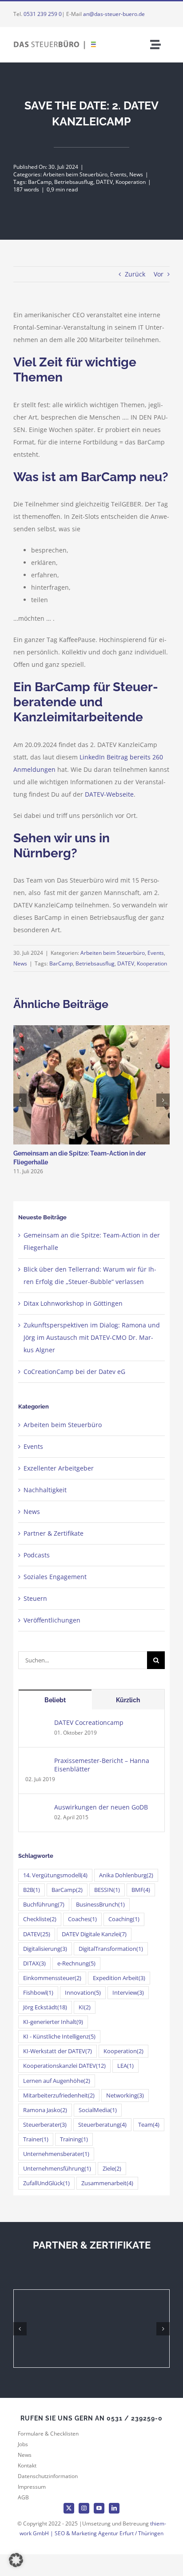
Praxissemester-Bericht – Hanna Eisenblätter (102, 1765)
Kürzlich (128, 1700)
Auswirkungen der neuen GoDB (101, 1807)
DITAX (34, 1963)
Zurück (135, 274)
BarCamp (40, 182)
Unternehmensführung (57, 2169)
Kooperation (131, 182)
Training (74, 2139)
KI (85, 2007)
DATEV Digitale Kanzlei (94, 1934)
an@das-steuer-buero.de (114, 14)
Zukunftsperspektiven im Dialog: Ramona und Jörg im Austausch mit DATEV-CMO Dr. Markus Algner (92, 1337)
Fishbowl (38, 1993)
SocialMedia (98, 2110)
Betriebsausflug (74, 182)
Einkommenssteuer (52, 1978)
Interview (128, 1993)
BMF (141, 1890)
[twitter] (69, 2508)
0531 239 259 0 (43, 14)
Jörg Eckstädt (45, 2007)
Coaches (82, 1919)
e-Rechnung (76, 1963)
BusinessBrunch (100, 1905)
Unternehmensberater (56, 2154)
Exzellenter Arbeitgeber (59, 1468)
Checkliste (40, 1919)
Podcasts (37, 1555)
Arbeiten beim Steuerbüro (75, 174)
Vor (159, 274)
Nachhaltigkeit (45, 1490)
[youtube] (99, 2508)
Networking (125, 2095)
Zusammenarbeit (107, 2183)
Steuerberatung (102, 2125)
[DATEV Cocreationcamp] (37, 1724)
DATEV (104, 182)
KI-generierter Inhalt (53, 2022)
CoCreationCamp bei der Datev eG (74, 1372)
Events (118, 174)
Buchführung (44, 1905)
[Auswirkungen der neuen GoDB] (37, 1809)
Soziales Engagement (55, 1577)
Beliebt (55, 1700)
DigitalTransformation (111, 1949)
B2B (32, 1890)
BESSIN (107, 1890)
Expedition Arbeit (119, 1978)
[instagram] (84, 2508)
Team (149, 2125)
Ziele (112, 2169)
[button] (16, 2560)
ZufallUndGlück (46, 2183)
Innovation (83, 1993)
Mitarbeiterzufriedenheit (59, 2095)
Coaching (124, 1919)
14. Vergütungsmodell (55, 1875)
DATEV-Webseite (109, 794)
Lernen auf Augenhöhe (57, 2081)
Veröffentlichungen (52, 1620)
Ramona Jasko (45, 2110)
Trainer (36, 2139)
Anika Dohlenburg (126, 1875)
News (136, 174)
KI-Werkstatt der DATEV (58, 2051)
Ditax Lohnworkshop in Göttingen (73, 1303)
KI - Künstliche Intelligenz (59, 2037)
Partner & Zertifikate (54, 1533)
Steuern (35, 1598)
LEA (125, 2066)
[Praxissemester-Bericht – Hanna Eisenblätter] (37, 1762)
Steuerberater (45, 2125)
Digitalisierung (45, 1949)
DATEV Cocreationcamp (89, 1722)
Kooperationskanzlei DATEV (64, 2066)
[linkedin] (114, 2508)
